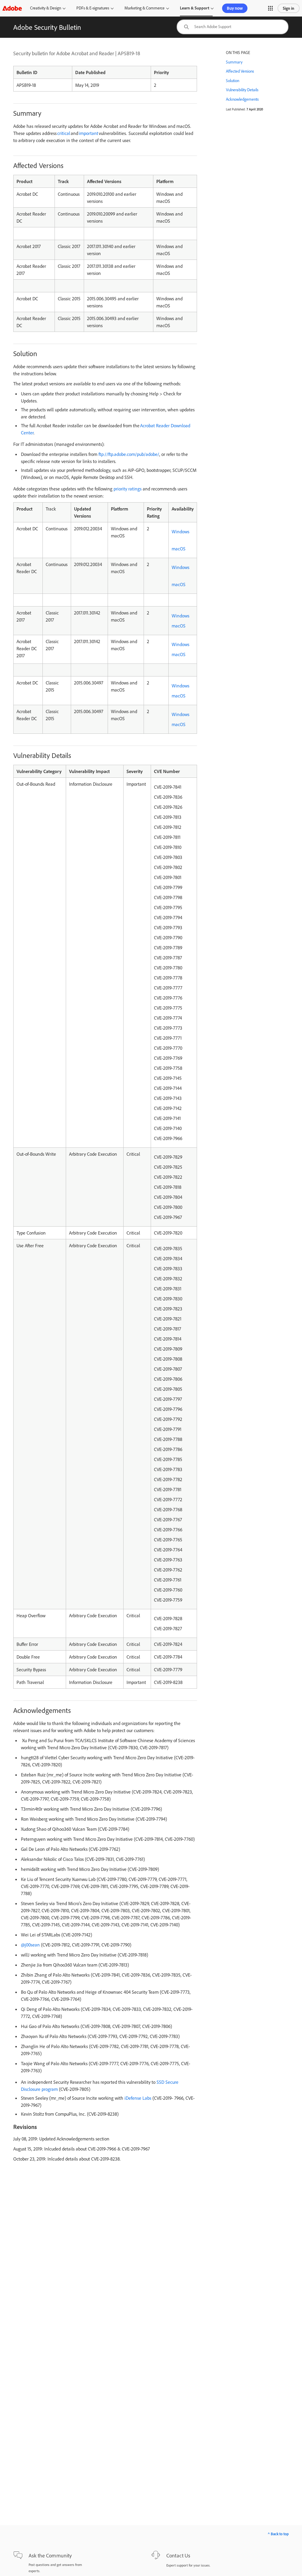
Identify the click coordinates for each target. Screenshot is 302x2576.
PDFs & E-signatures (93, 8)
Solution (233, 81)
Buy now (235, 8)
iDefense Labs (138, 2098)
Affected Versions (240, 71)
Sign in (289, 8)
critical (64, 133)
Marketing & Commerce (145, 8)
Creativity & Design (46, 8)
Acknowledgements (242, 99)
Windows (180, 531)
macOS (179, 549)
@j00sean (30, 1945)
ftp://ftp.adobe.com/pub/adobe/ (129, 454)
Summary (234, 62)
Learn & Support (195, 8)
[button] (270, 8)
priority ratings (128, 489)
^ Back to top (278, 2534)
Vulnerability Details (242, 90)
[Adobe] (12, 8)
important (88, 133)
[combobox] (233, 27)
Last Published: (236, 109)
